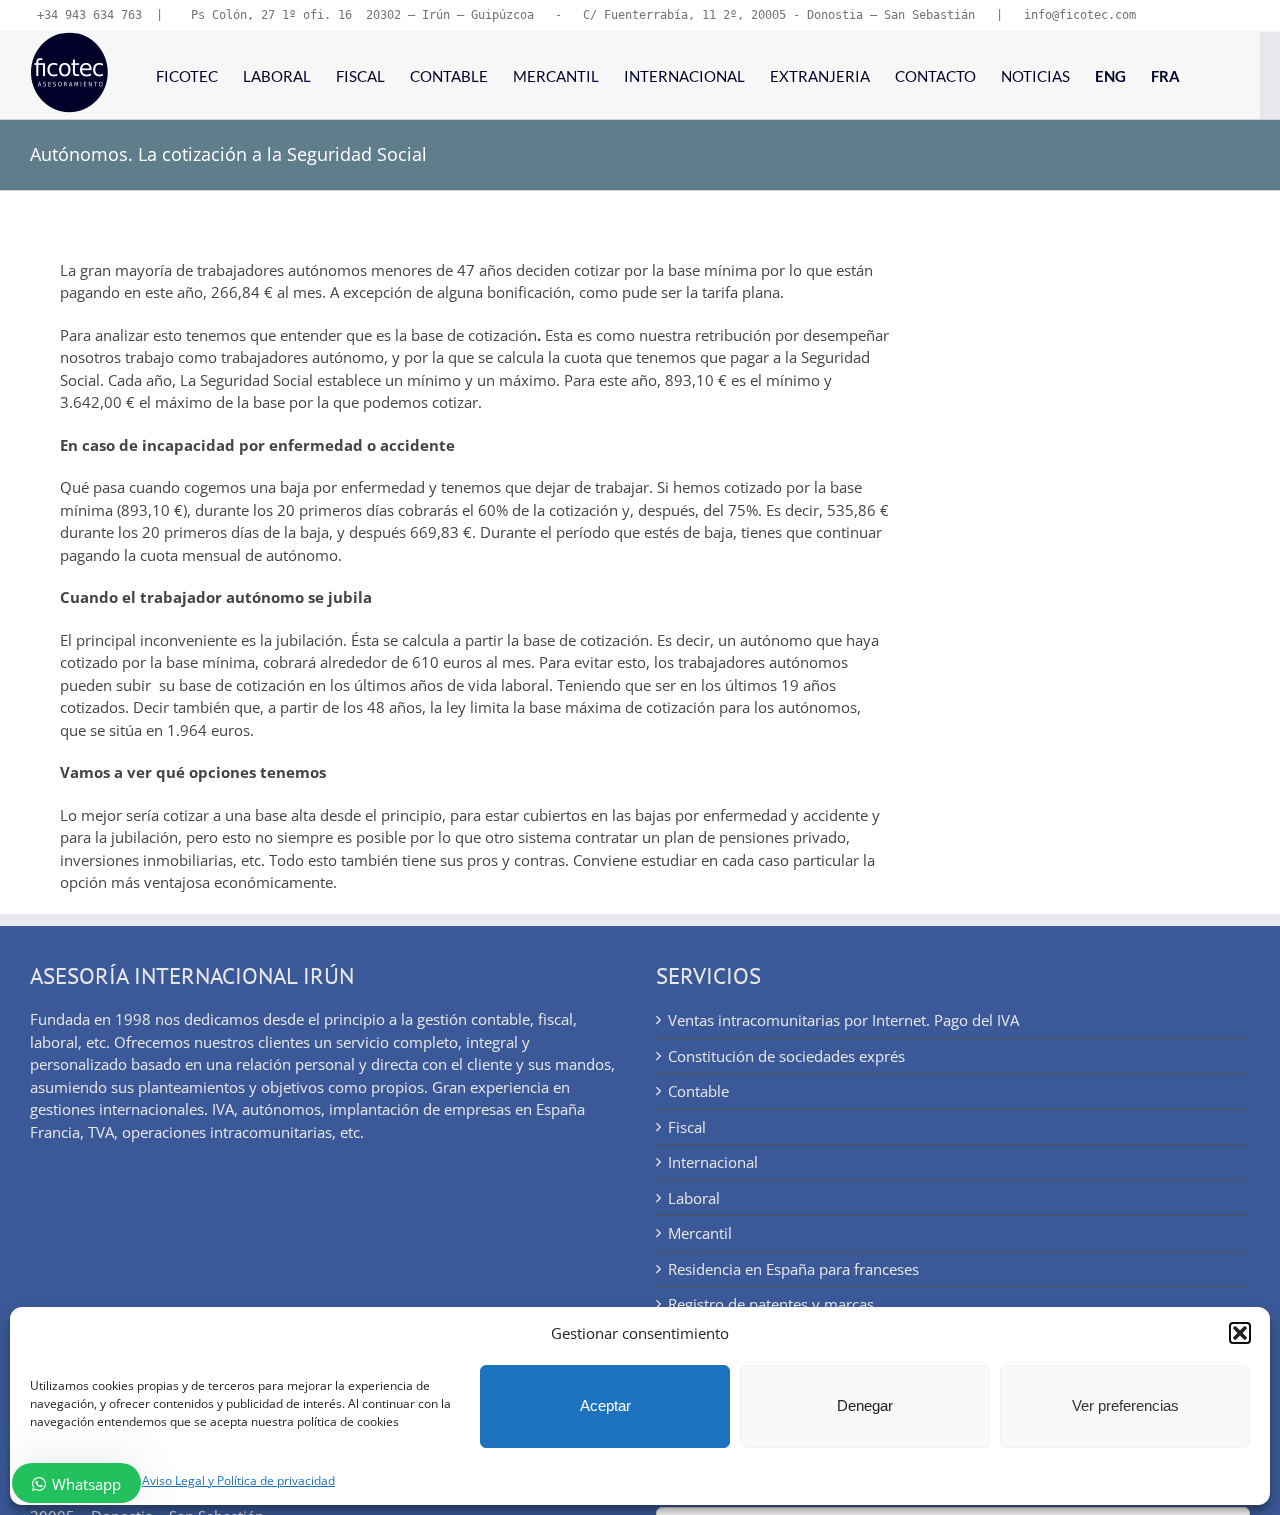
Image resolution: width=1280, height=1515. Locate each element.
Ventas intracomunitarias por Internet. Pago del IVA (843, 1020)
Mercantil (700, 1233)
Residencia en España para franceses (793, 1269)
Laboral (694, 1198)
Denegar (865, 1405)
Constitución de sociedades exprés (786, 1056)
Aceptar (605, 1405)
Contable (698, 1091)
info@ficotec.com (1080, 15)
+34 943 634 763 (89, 15)
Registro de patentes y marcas (771, 1304)
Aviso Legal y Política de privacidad (238, 1480)
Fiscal (687, 1127)
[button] (1240, 1333)
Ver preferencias (1125, 1405)
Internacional (713, 1162)
